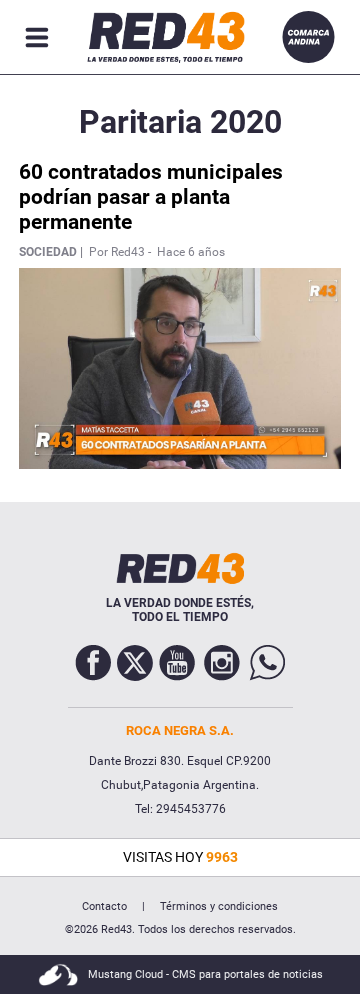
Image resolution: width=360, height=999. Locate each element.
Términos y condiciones (219, 906)
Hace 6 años (191, 252)
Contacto (104, 906)
